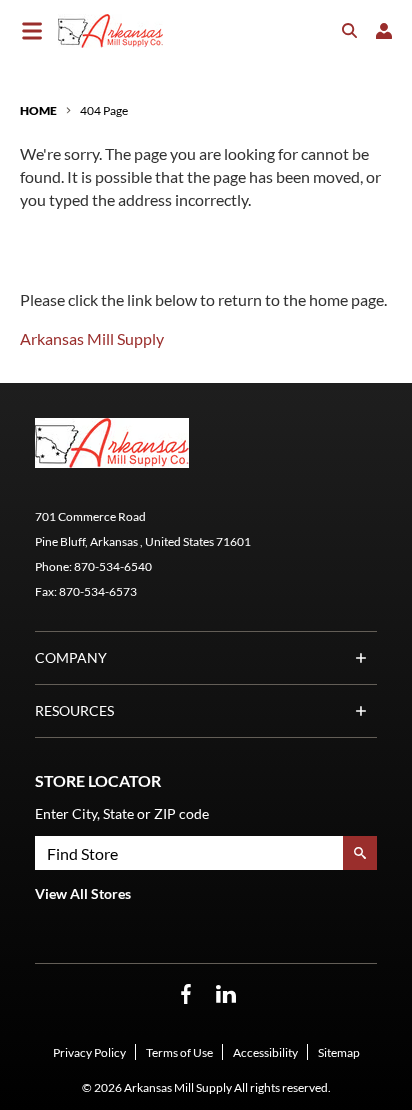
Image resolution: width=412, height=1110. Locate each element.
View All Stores (83, 893)
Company (71, 657)
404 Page (104, 110)
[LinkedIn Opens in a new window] (226, 994)
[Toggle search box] (350, 31)
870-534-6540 (113, 566)
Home (38, 110)
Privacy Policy (89, 1052)
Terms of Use (179, 1052)
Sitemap (339, 1052)
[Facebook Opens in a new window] (186, 994)
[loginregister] (384, 31)
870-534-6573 (98, 591)
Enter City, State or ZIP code (122, 813)
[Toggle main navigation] (32, 31)
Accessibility (265, 1052)
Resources (74, 710)
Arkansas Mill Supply (92, 338)
